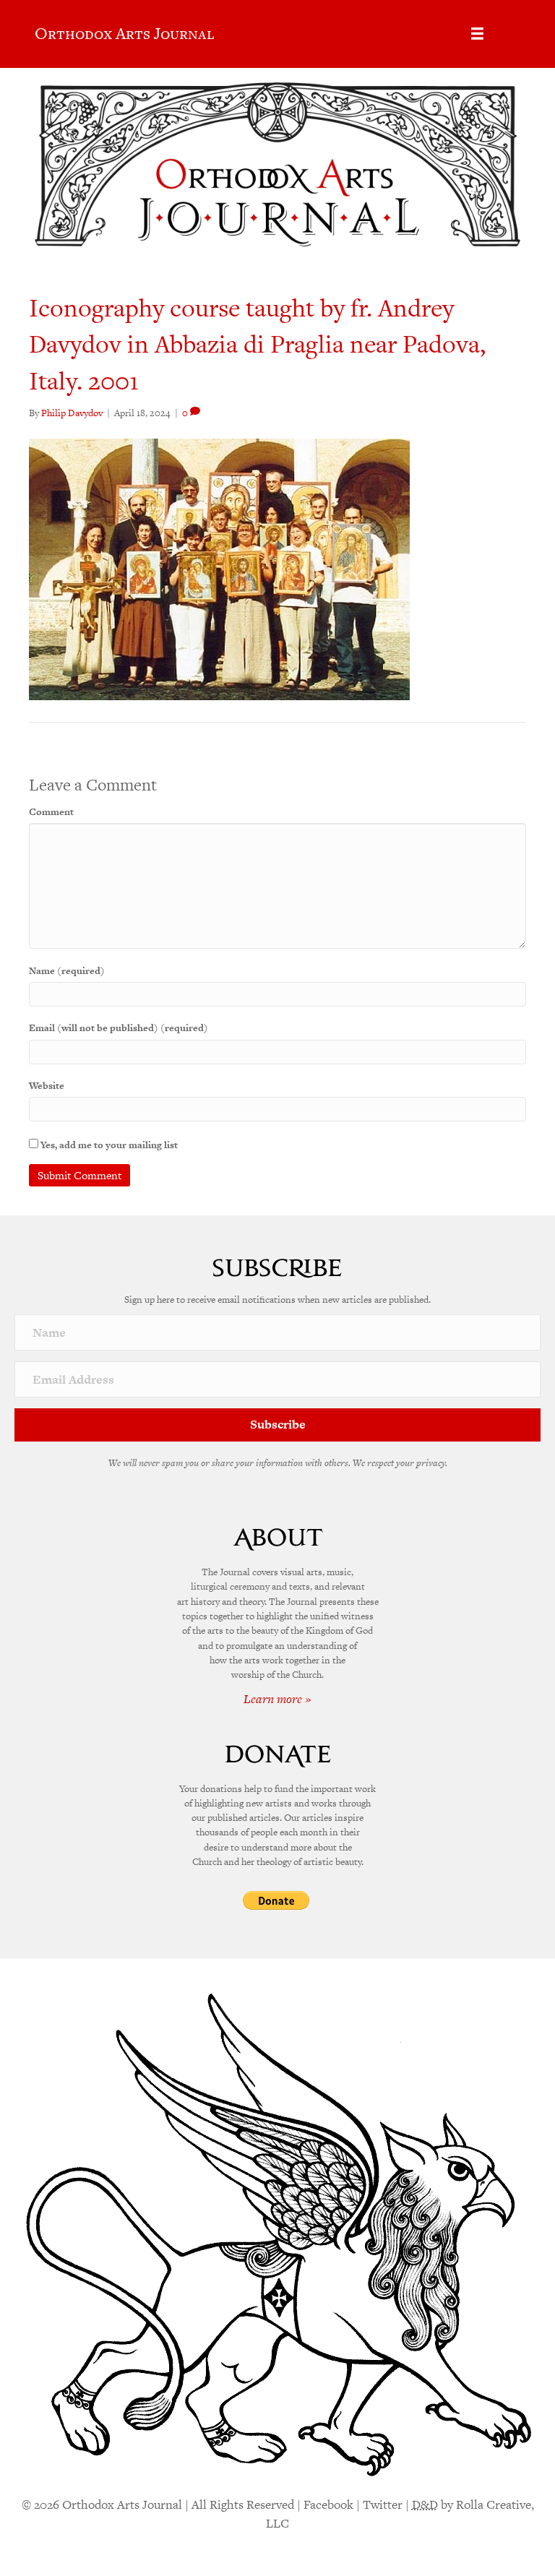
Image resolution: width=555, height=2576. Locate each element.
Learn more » (277, 1699)
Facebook (328, 2504)
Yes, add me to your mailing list (108, 1145)
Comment (51, 812)
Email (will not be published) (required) (119, 1028)
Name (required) (67, 971)
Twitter (383, 2504)
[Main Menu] (477, 34)
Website (47, 1086)
